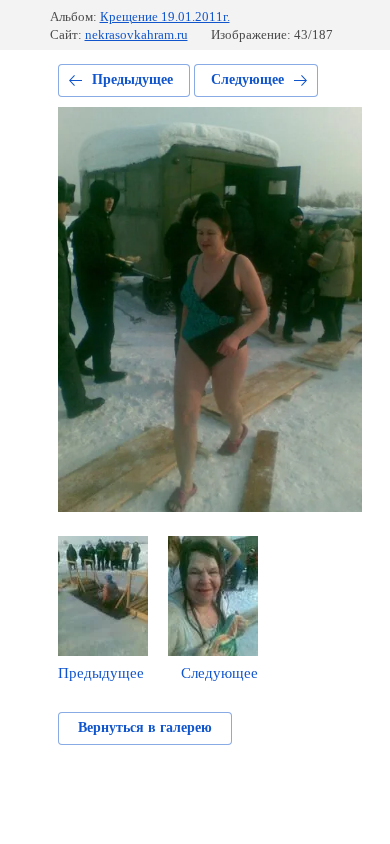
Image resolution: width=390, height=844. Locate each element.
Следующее (247, 79)
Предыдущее (132, 79)
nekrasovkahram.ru (136, 34)
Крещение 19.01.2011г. (165, 16)
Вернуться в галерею (145, 727)
